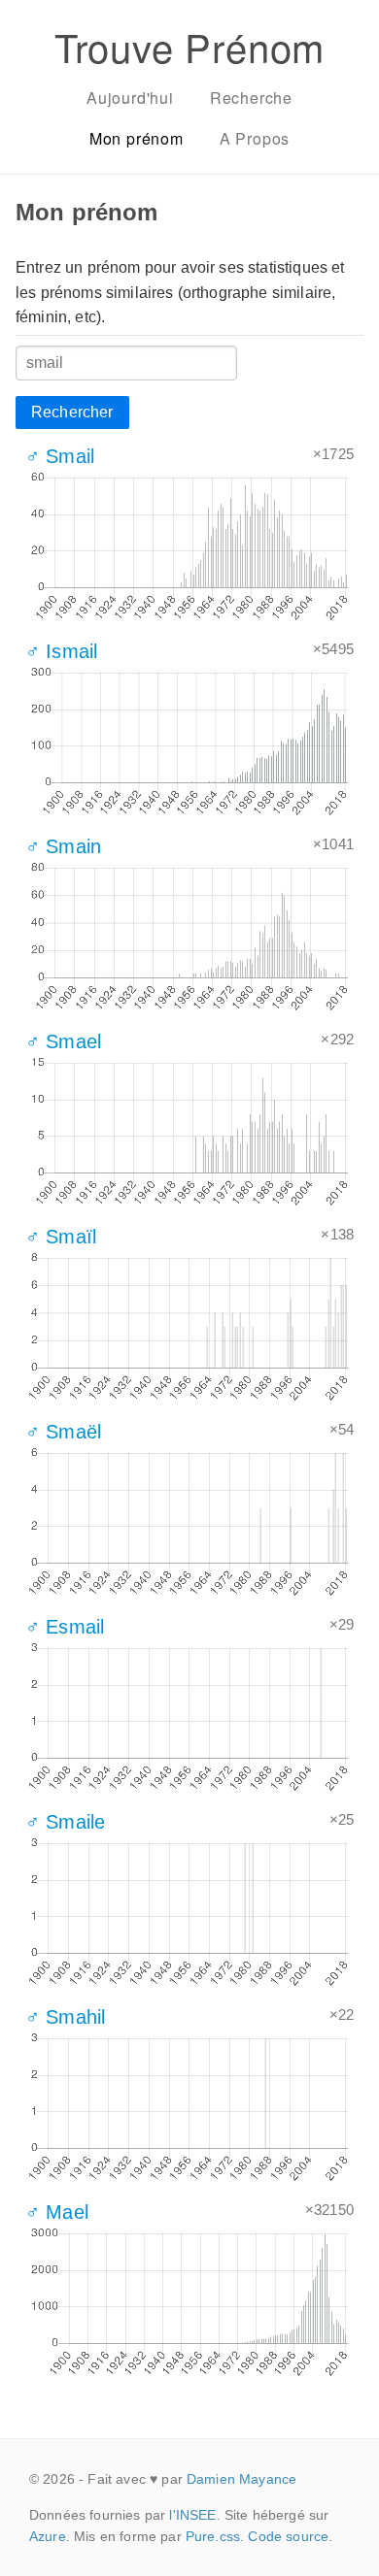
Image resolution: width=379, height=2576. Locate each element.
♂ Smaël (63, 1432)
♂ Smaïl (61, 1237)
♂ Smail (60, 456)
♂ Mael (57, 2212)
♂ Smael (63, 1041)
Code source (288, 2536)
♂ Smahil (65, 2017)
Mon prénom (137, 138)
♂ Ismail (61, 651)
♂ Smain (63, 846)
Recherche (251, 98)
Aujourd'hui (130, 98)
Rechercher (72, 412)
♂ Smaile (65, 1822)
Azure (48, 2536)
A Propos (255, 138)
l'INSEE (192, 2515)
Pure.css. (215, 2536)
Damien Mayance (241, 2479)
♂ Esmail (65, 1627)
